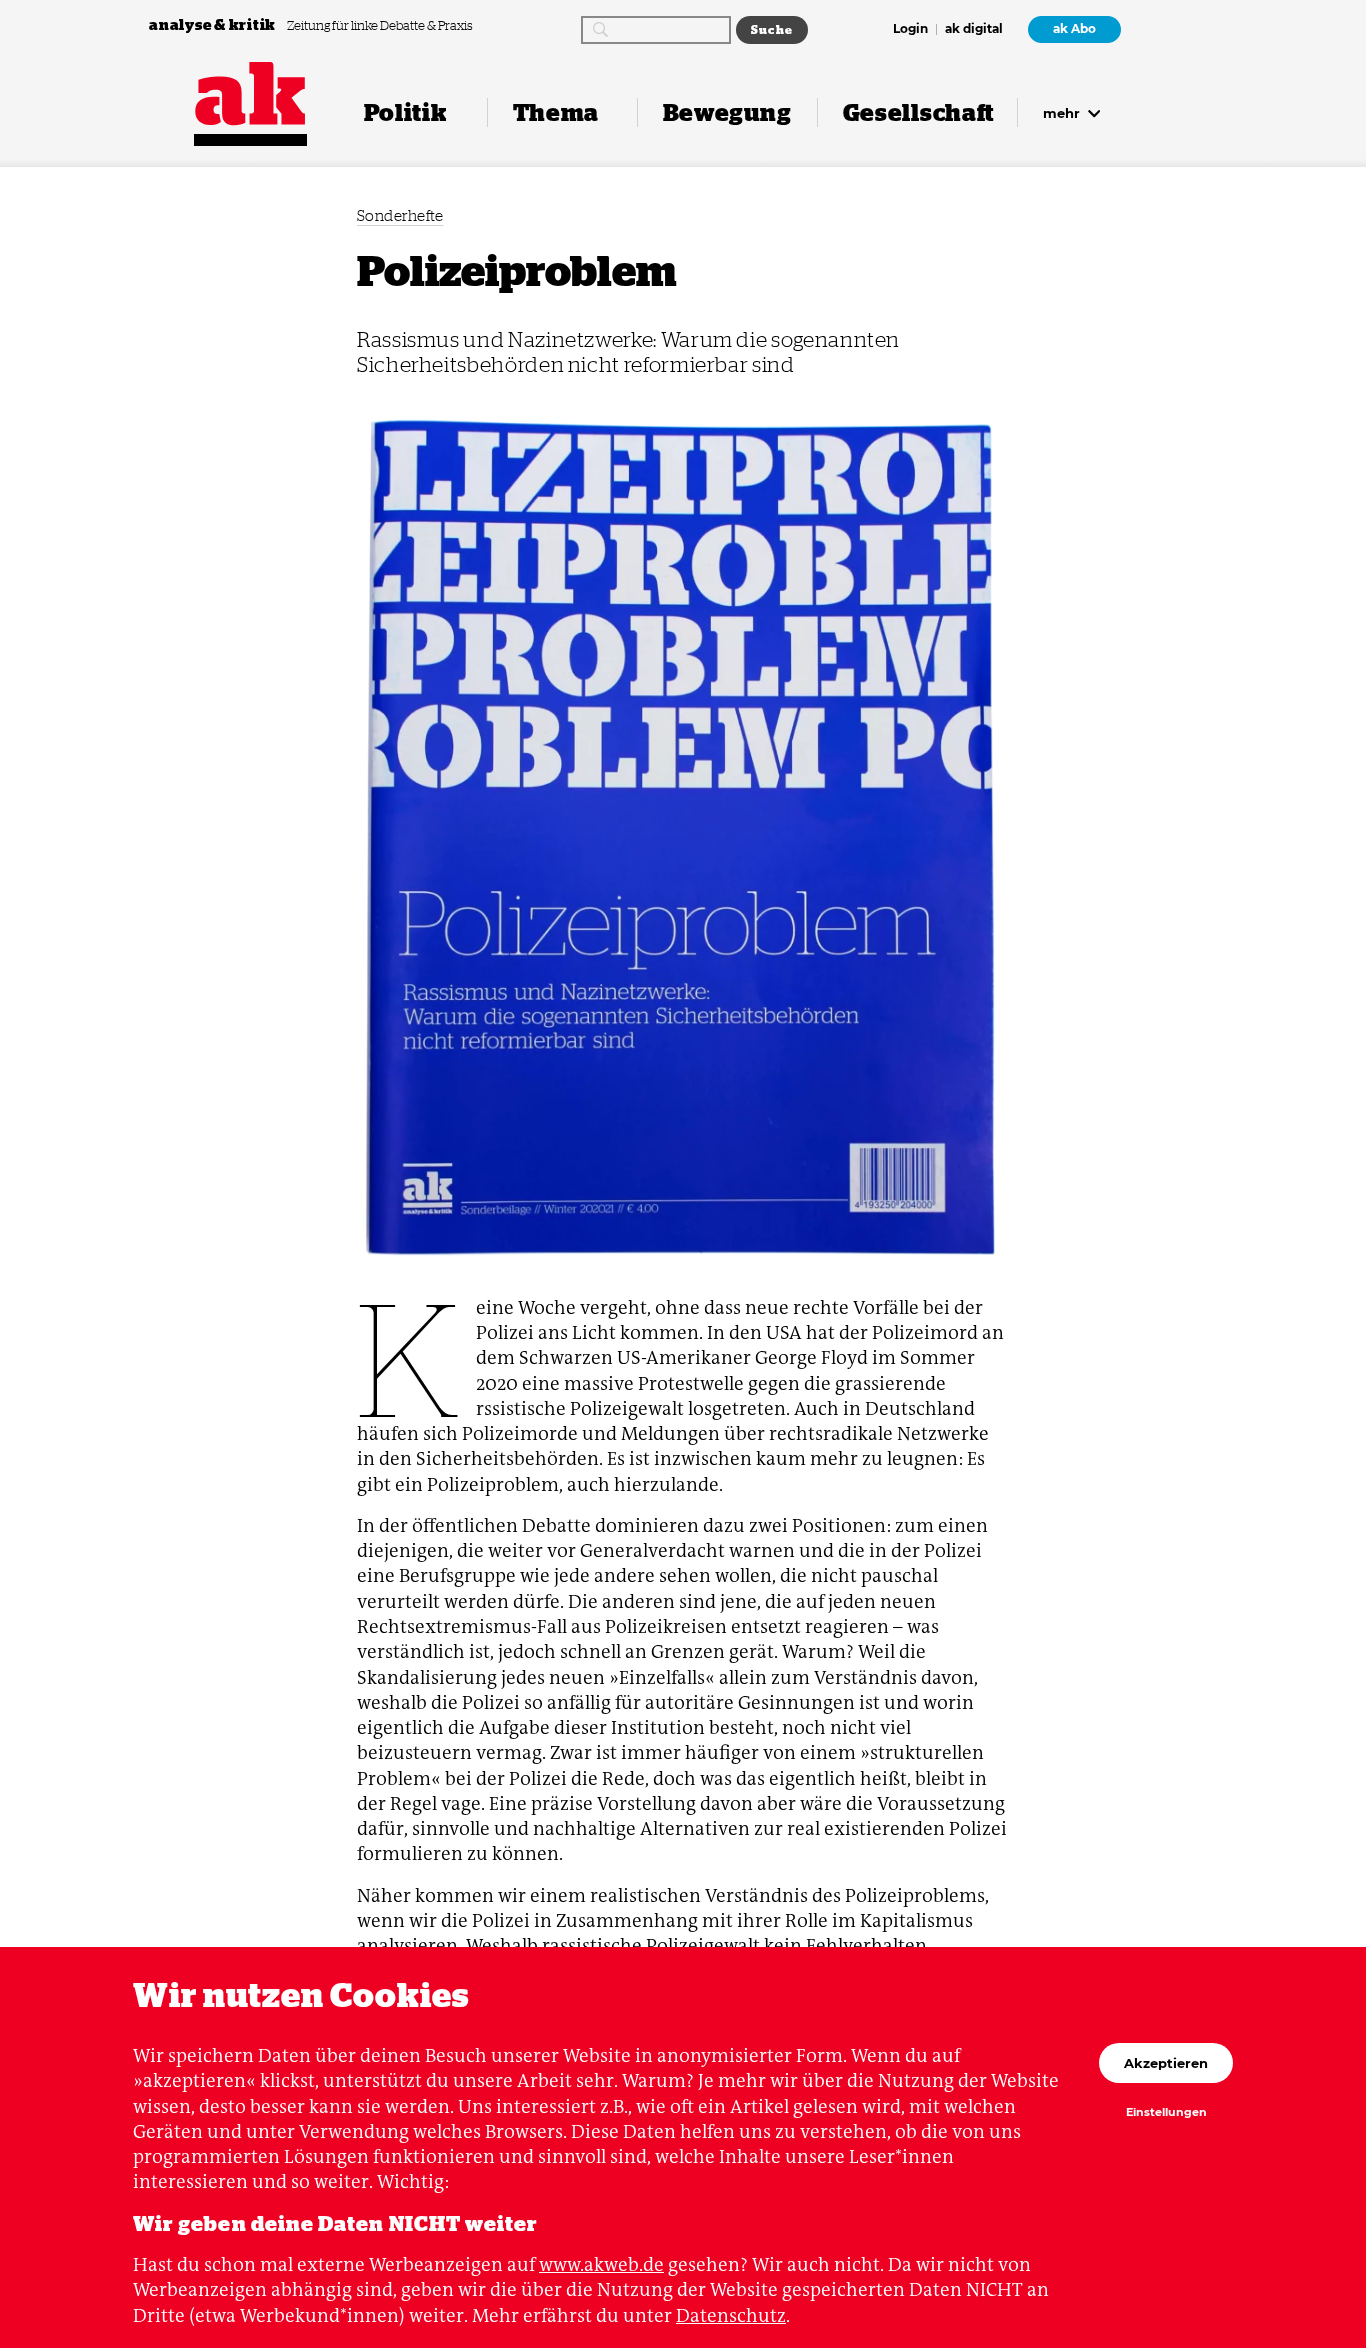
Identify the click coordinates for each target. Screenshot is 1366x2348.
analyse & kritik (214, 24)
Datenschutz (731, 2315)
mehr (1063, 113)
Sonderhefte (400, 215)
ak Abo (1074, 29)
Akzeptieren (1166, 2063)
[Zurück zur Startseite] (250, 93)
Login (910, 30)
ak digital (974, 30)
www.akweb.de (601, 2264)
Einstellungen (1166, 2113)
